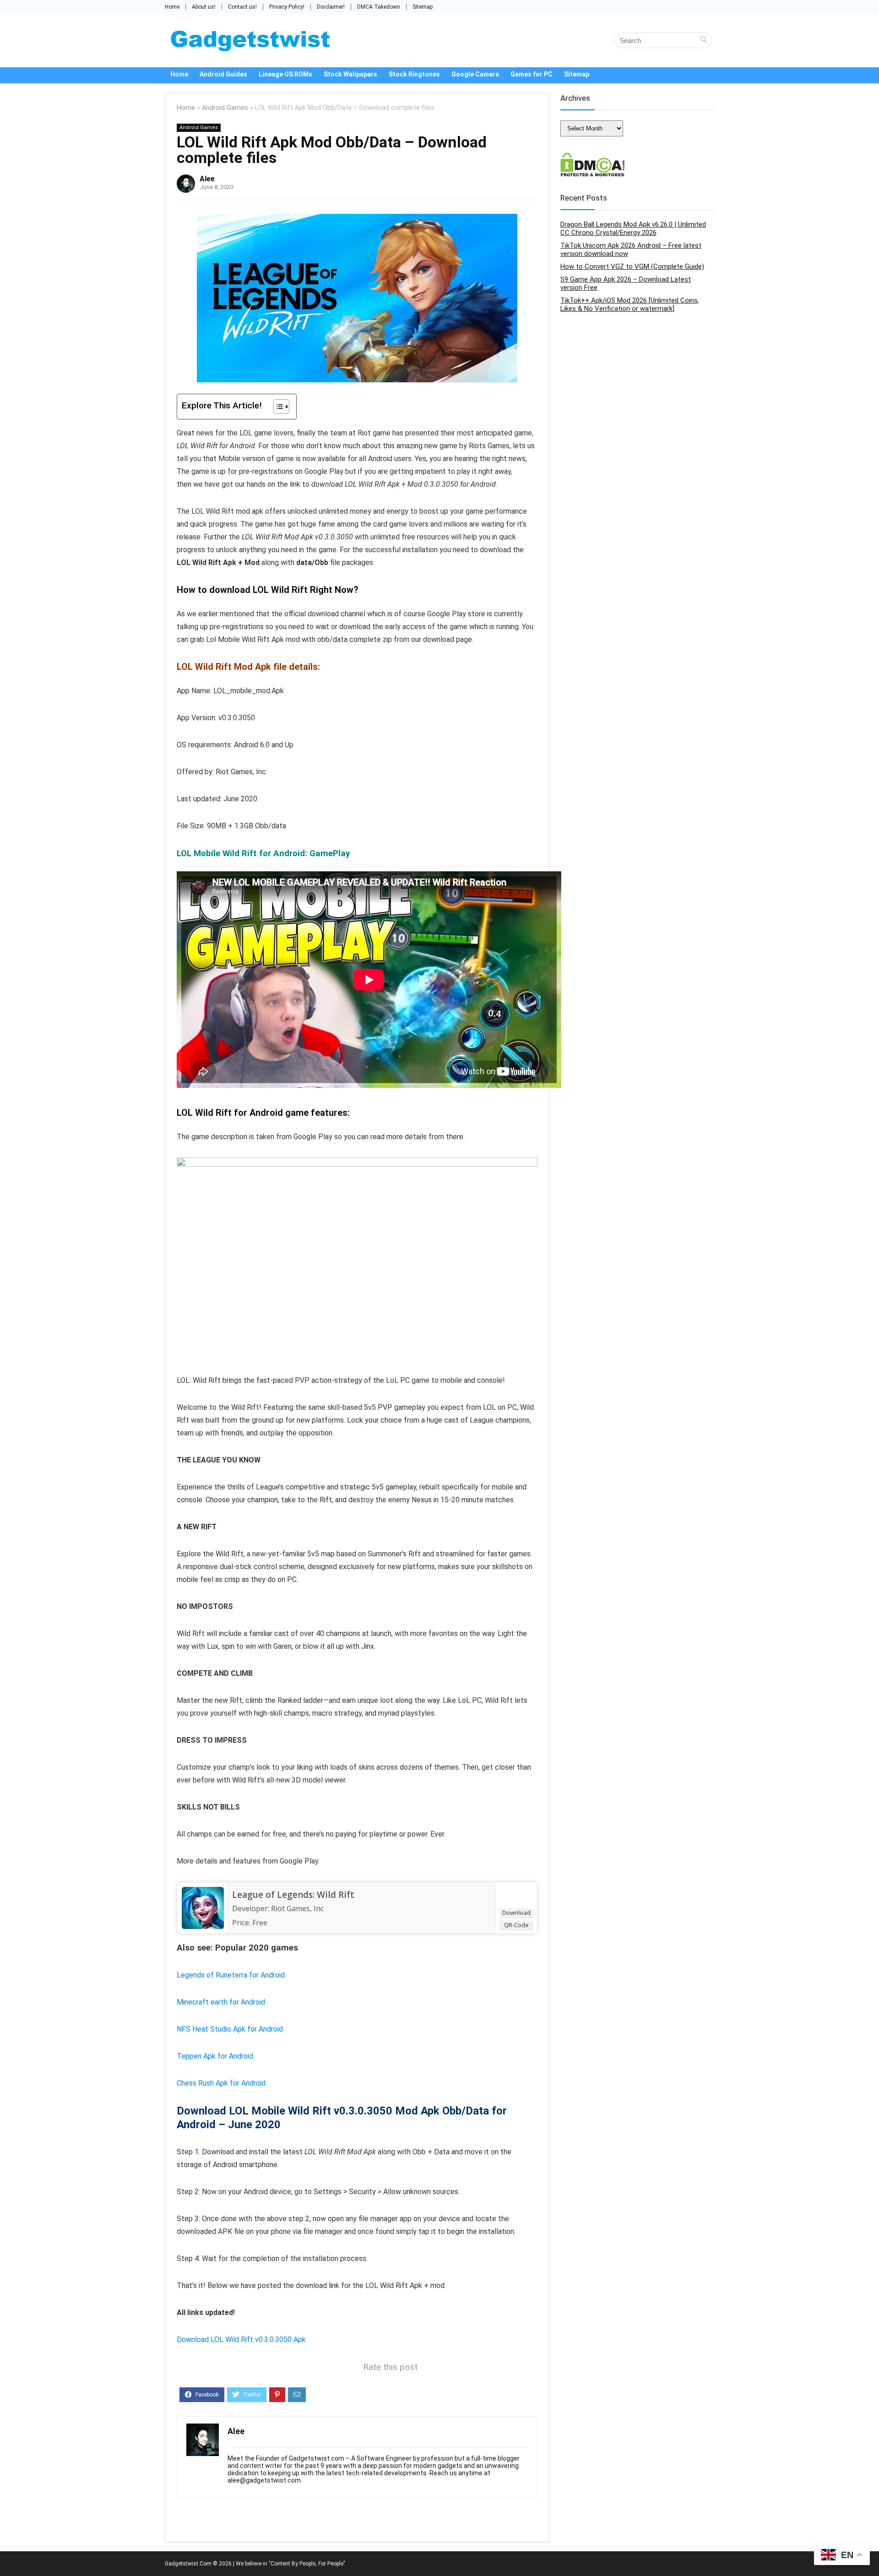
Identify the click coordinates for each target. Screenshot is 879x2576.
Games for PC (532, 74)
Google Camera (475, 74)
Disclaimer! (331, 7)
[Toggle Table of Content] (277, 407)
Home (172, 7)
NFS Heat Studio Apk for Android (230, 2029)
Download (516, 1913)
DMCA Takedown (379, 7)
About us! (204, 7)
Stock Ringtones (414, 74)
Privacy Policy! (287, 7)
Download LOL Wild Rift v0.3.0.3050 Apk (241, 2340)
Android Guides (223, 74)
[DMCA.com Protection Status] (593, 157)
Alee (207, 179)
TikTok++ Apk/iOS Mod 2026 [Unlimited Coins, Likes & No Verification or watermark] (630, 304)
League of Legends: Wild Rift (293, 1895)
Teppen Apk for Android (215, 2056)
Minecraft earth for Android (221, 2002)
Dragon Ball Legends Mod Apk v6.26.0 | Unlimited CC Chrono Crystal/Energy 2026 (633, 228)
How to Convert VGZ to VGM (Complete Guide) (632, 266)
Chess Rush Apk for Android (221, 2083)
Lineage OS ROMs (285, 74)
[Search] (703, 40)
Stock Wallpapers (350, 74)
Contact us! (242, 7)
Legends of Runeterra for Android (231, 1975)
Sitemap (423, 7)
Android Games (225, 108)
